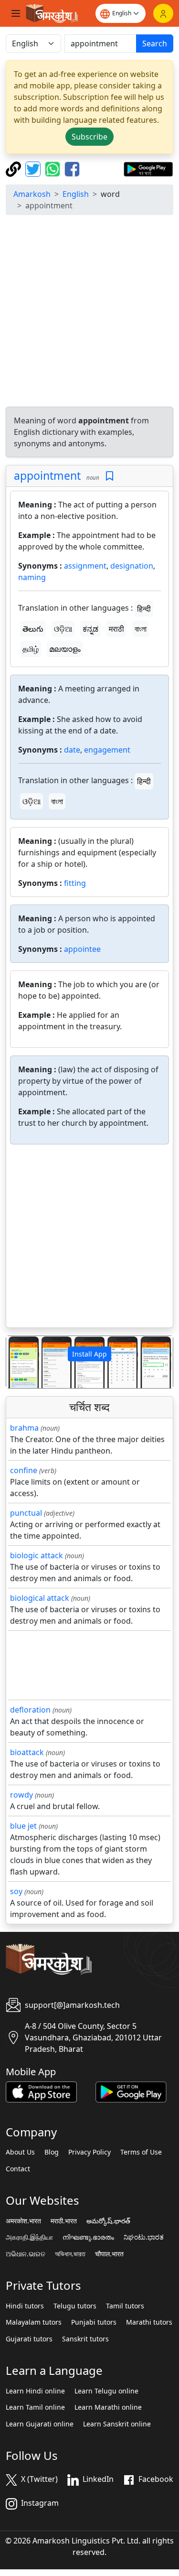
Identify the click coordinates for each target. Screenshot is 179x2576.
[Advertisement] (89, 312)
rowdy (21, 1795)
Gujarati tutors (29, 2339)
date (72, 750)
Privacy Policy (89, 2152)
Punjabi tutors (94, 2322)
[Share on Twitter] (34, 168)
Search (155, 43)
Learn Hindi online (35, 2391)
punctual (26, 1513)
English (76, 194)
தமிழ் (31, 649)
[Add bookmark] (110, 476)
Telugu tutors (75, 2306)
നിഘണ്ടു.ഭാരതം (88, 2237)
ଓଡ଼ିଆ (63, 629)
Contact (18, 2169)
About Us (20, 2152)
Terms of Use (141, 2152)
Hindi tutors (25, 2306)
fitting (75, 883)
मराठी (116, 629)
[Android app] (131, 2091)
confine (24, 1470)
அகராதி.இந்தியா (29, 2237)
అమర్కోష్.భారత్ (108, 2221)
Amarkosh (32, 194)
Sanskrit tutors (85, 2339)
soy (16, 1891)
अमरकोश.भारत (23, 2221)
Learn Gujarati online (40, 2424)
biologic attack (37, 1555)
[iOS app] (41, 2091)
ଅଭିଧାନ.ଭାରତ (26, 2254)
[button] (19, 1362)
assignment (85, 566)
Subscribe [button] (89, 137)
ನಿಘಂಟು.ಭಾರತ (144, 2237)
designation (132, 566)
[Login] (163, 13)
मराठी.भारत (64, 2221)
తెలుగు (33, 629)
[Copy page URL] (15, 168)
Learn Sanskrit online (117, 2424)
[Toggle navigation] (16, 13)
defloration (30, 1710)
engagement (107, 750)
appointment (47, 475)
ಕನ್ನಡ (90, 629)
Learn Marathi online (108, 2407)
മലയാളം (65, 649)
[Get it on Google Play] (148, 168)
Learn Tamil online (35, 2407)
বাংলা (141, 629)
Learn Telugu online (106, 2391)
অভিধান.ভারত (70, 2254)
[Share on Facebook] (72, 168)
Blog (52, 2152)
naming (32, 577)
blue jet (23, 1826)
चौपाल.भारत (109, 2254)
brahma (24, 1428)
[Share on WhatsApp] (54, 168)
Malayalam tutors (34, 2322)
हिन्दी (144, 609)
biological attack (40, 1598)
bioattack (27, 1752)
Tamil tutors (125, 2306)
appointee (82, 949)
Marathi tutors (149, 2322)
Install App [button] (89, 1354)
